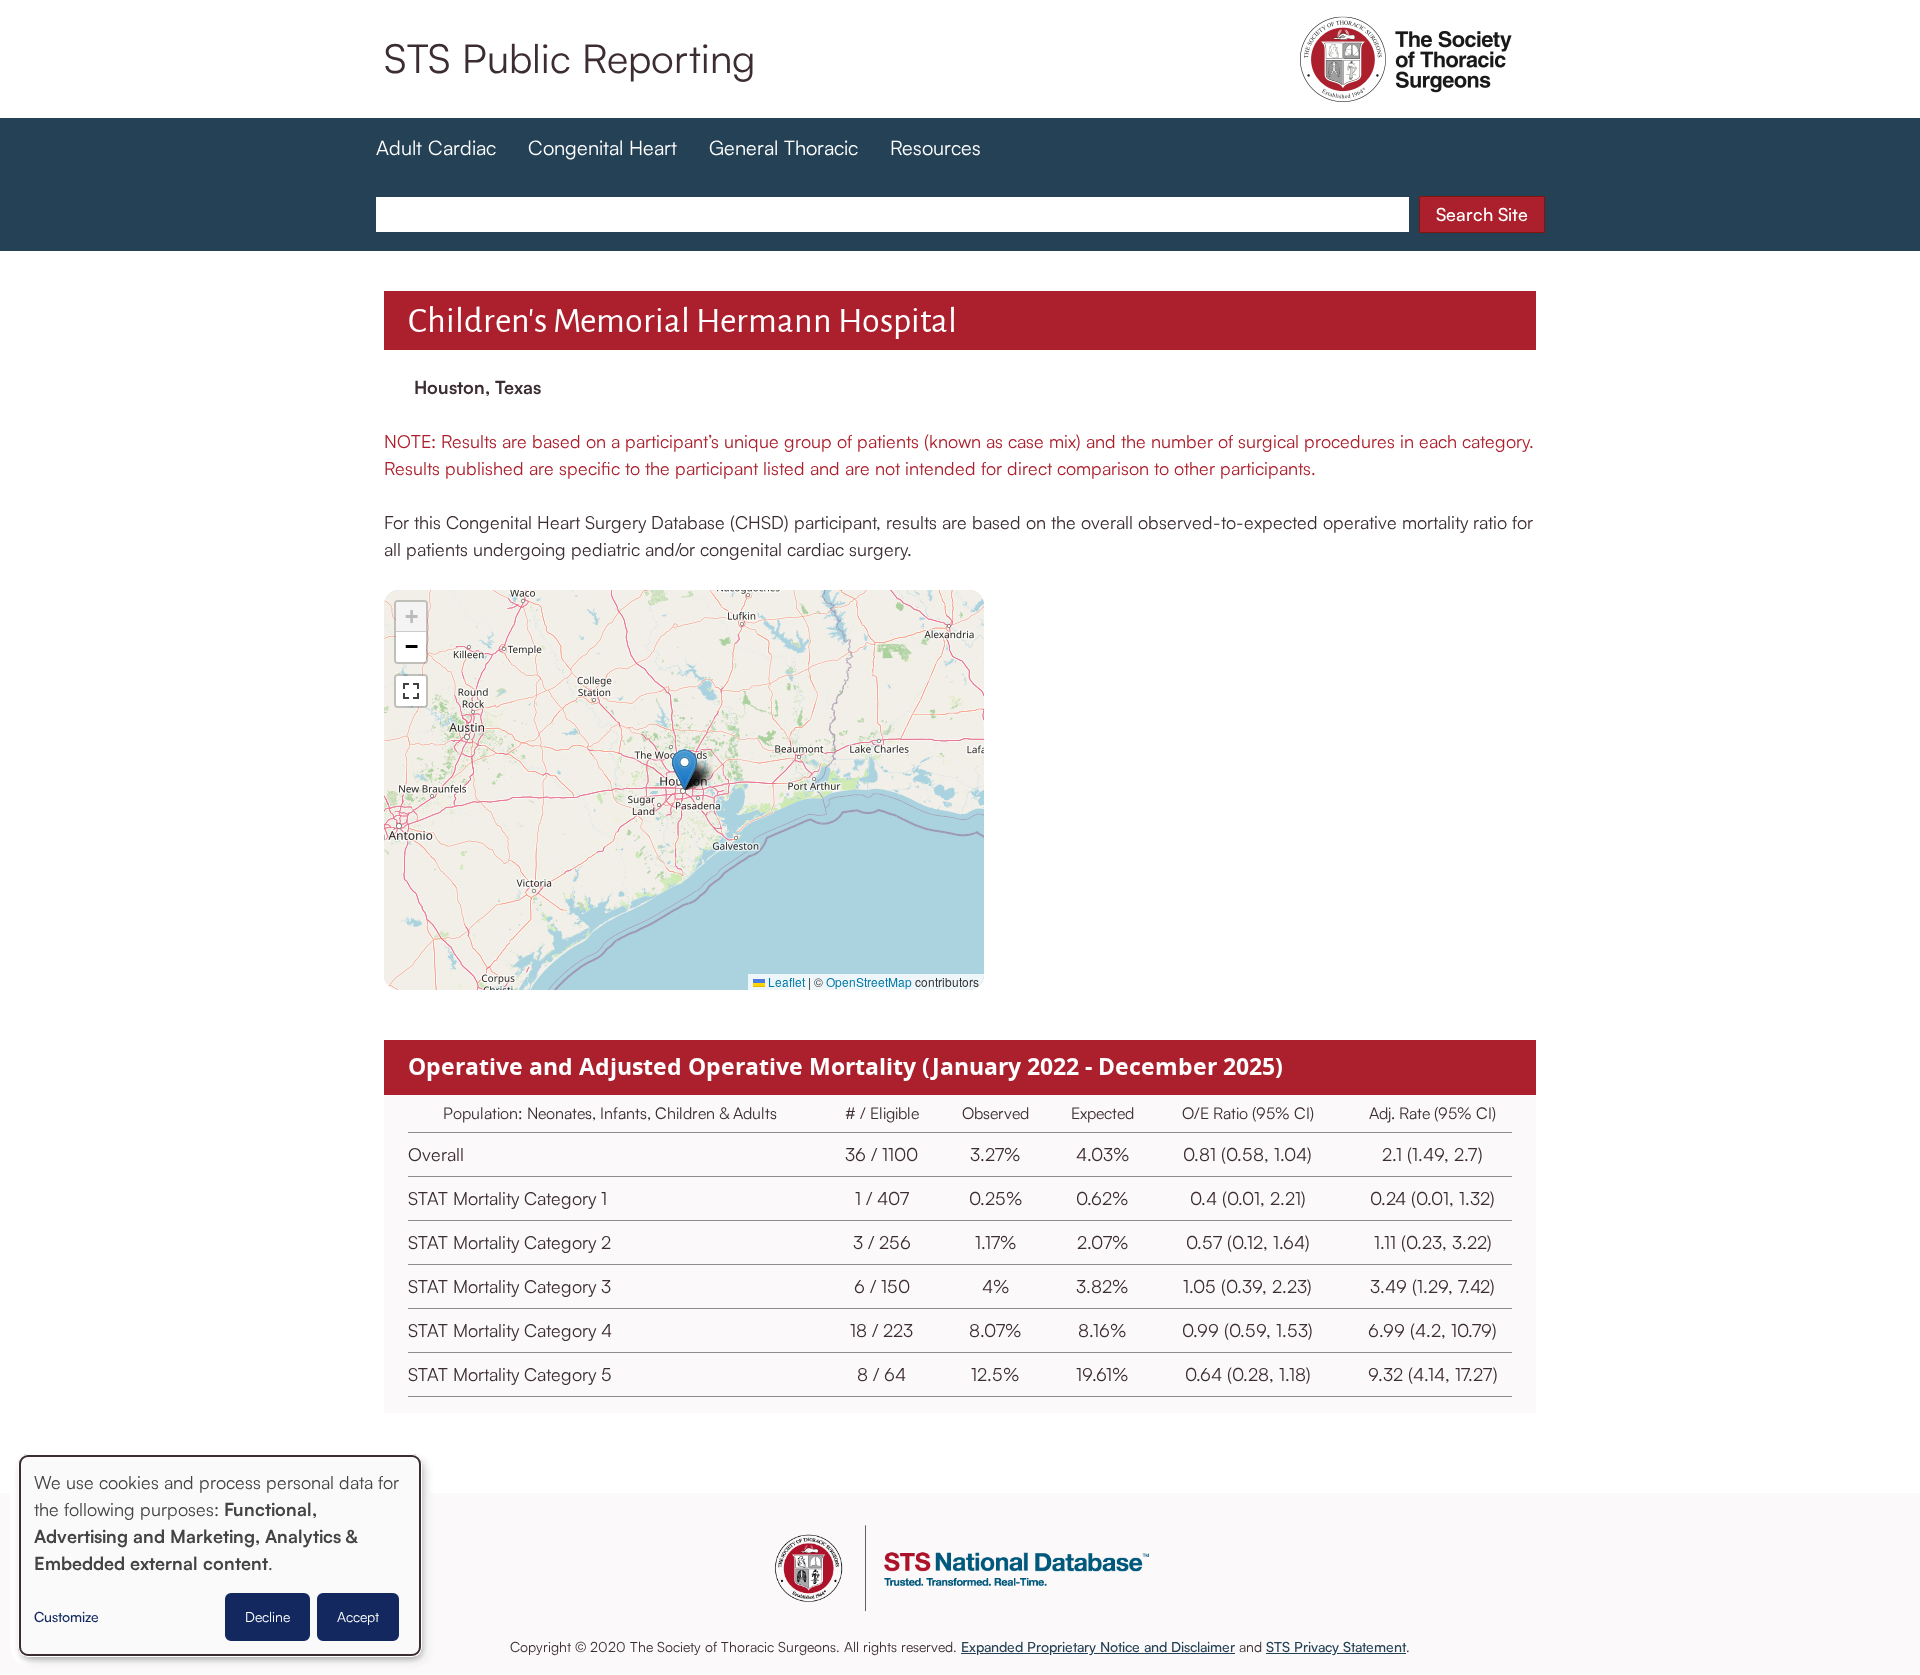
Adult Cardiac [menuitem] (436, 147)
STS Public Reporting (569, 58)
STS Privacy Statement (1336, 1646)
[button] (684, 769)
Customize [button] (66, 1616)
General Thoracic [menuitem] (783, 147)
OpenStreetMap (869, 981)
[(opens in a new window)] (1406, 88)
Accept (358, 1616)
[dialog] (220, 1555)
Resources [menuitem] (935, 147)
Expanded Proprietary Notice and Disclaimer (1098, 1646)
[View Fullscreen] (411, 691)
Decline (267, 1616)
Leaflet (785, 981)
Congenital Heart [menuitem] (602, 147)
